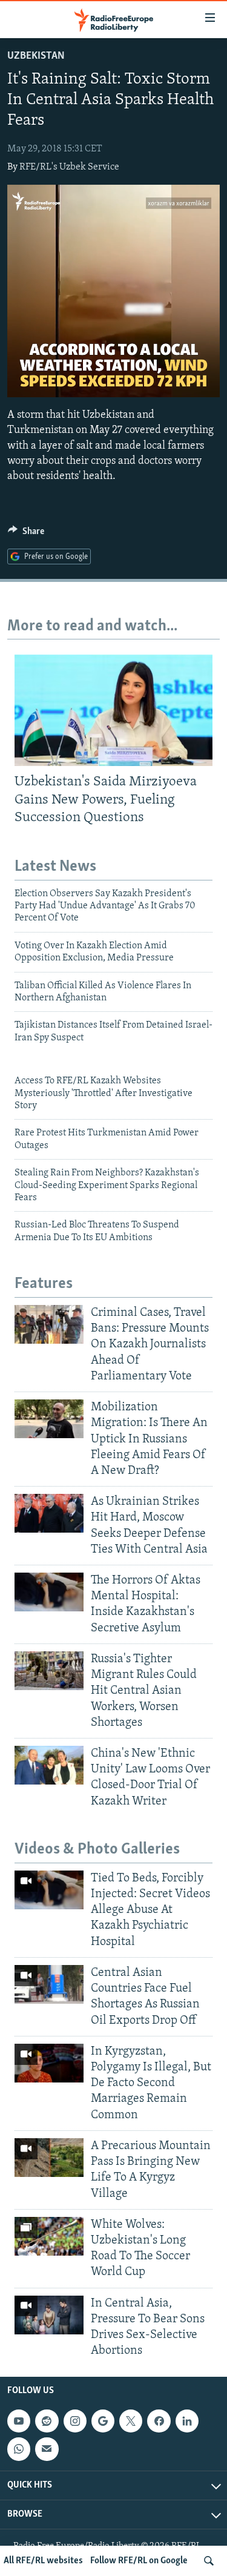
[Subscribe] (47, 2449)
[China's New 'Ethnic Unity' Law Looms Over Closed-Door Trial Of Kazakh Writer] (49, 1765)
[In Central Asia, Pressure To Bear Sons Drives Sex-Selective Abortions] (49, 2315)
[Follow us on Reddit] (47, 2422)
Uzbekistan (36, 56)
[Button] (26, 534)
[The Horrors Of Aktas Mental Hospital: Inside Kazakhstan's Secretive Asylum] (49, 1592)
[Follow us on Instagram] (75, 2422)
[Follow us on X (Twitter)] (131, 2422)
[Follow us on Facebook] (159, 2422)
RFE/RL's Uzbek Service (69, 167)
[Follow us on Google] (103, 2422)
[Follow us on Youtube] (19, 2422)
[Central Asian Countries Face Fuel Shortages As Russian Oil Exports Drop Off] (49, 1984)
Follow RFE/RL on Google (139, 2561)
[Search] (209, 2561)
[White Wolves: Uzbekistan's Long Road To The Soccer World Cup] (49, 2236)
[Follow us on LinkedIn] (187, 2422)
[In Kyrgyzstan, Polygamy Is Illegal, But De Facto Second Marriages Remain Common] (49, 2063)
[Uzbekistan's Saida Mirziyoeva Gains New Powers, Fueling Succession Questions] (113, 710)
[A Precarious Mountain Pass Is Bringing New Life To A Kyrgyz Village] (49, 2158)
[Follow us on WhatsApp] (19, 2449)
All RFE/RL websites (43, 2561)
